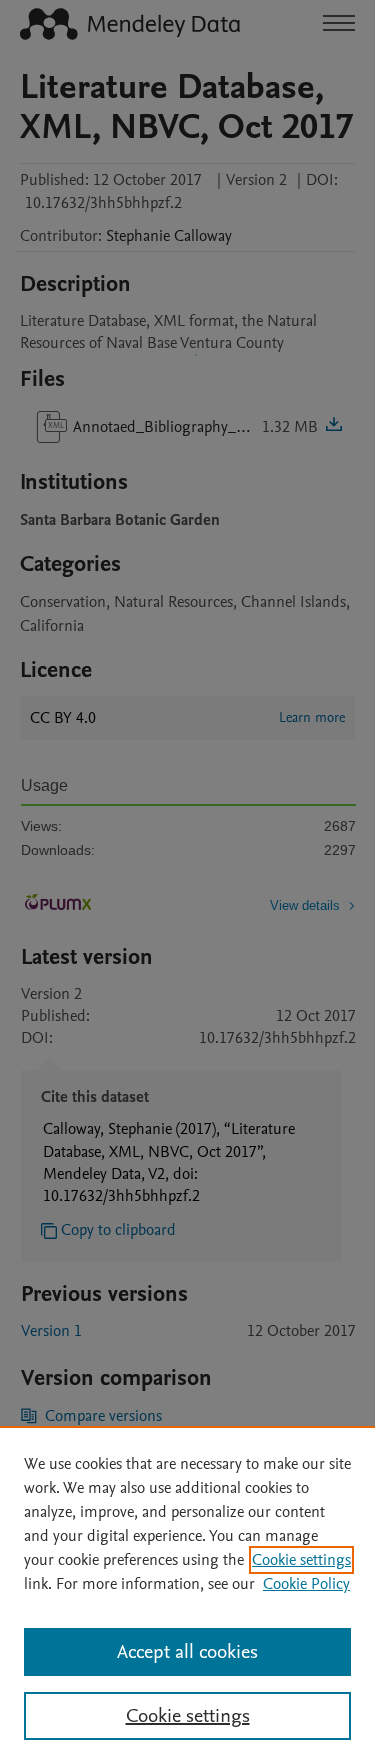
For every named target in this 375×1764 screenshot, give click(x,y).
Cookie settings (301, 1560)
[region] (187, 1595)
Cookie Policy (306, 1584)
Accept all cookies (187, 1652)
